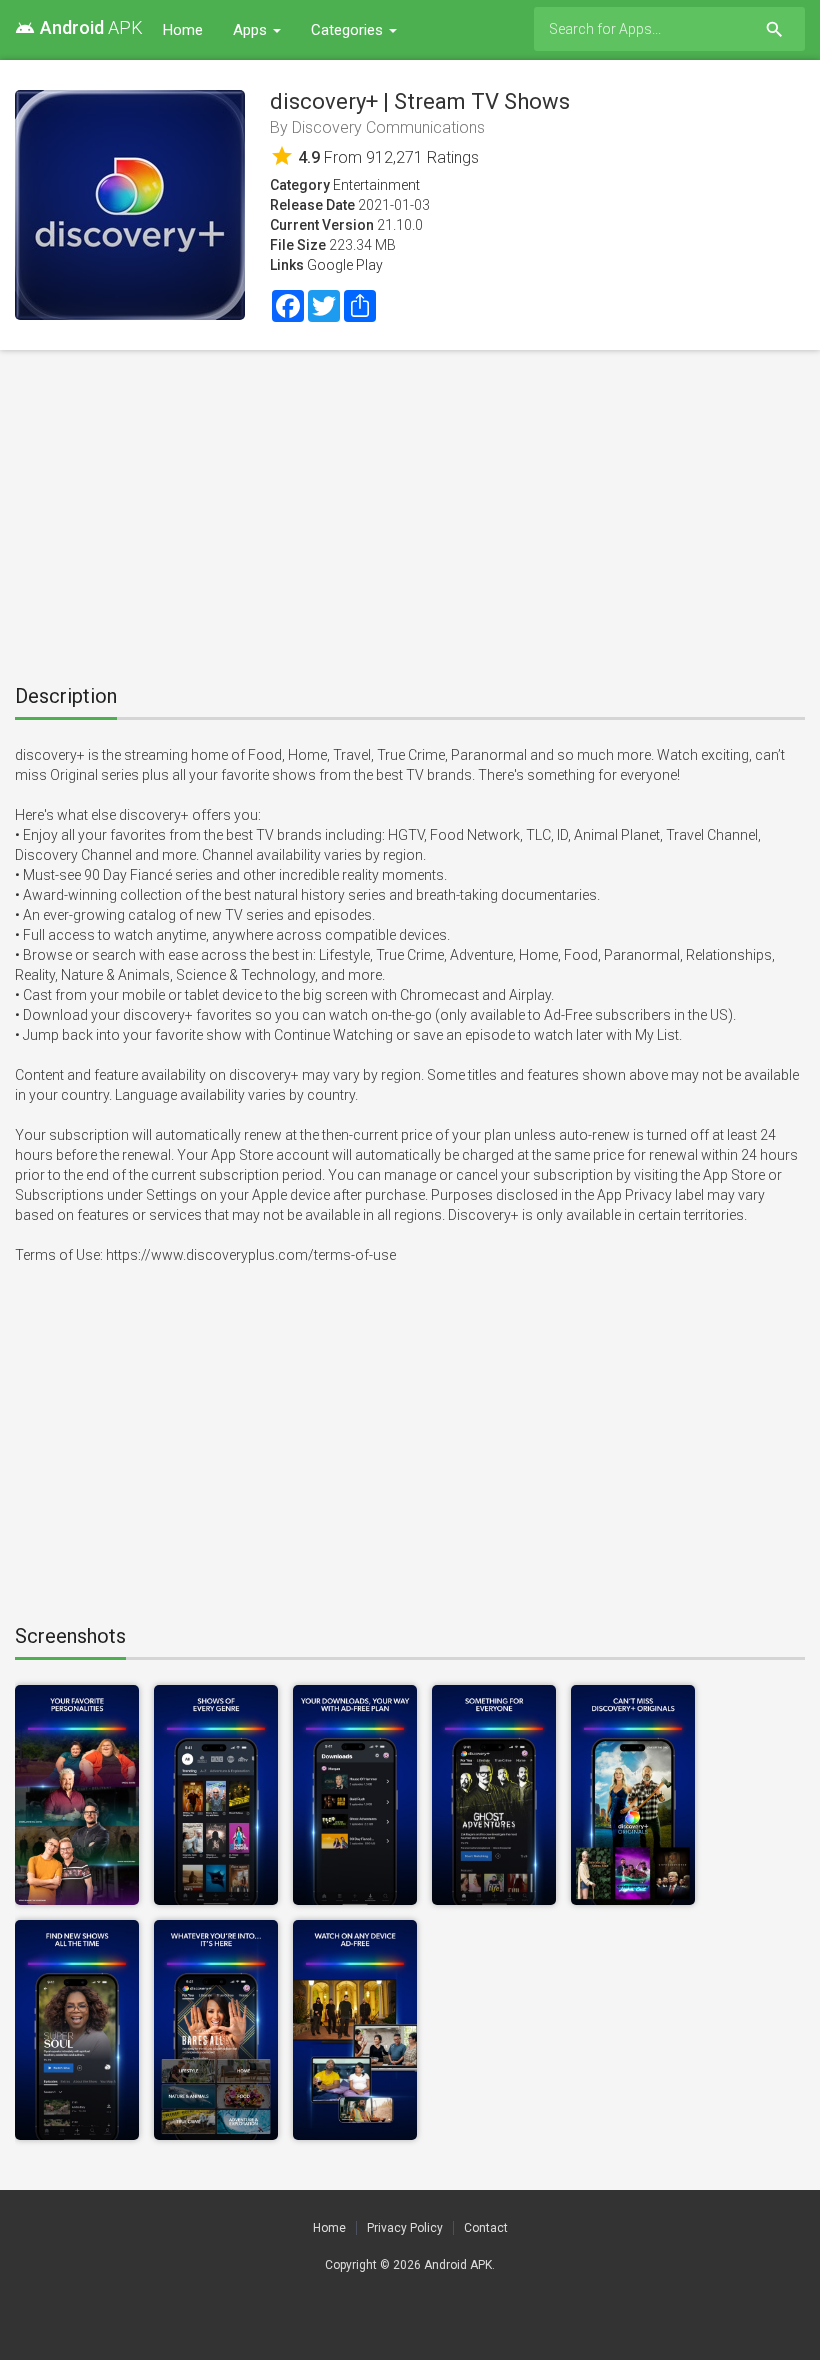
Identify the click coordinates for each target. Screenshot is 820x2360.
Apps (252, 30)
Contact (486, 2228)
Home (183, 30)
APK (79, 27)
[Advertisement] (410, 510)
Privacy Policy (405, 2228)
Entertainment (376, 185)
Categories (349, 30)
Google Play (345, 265)
